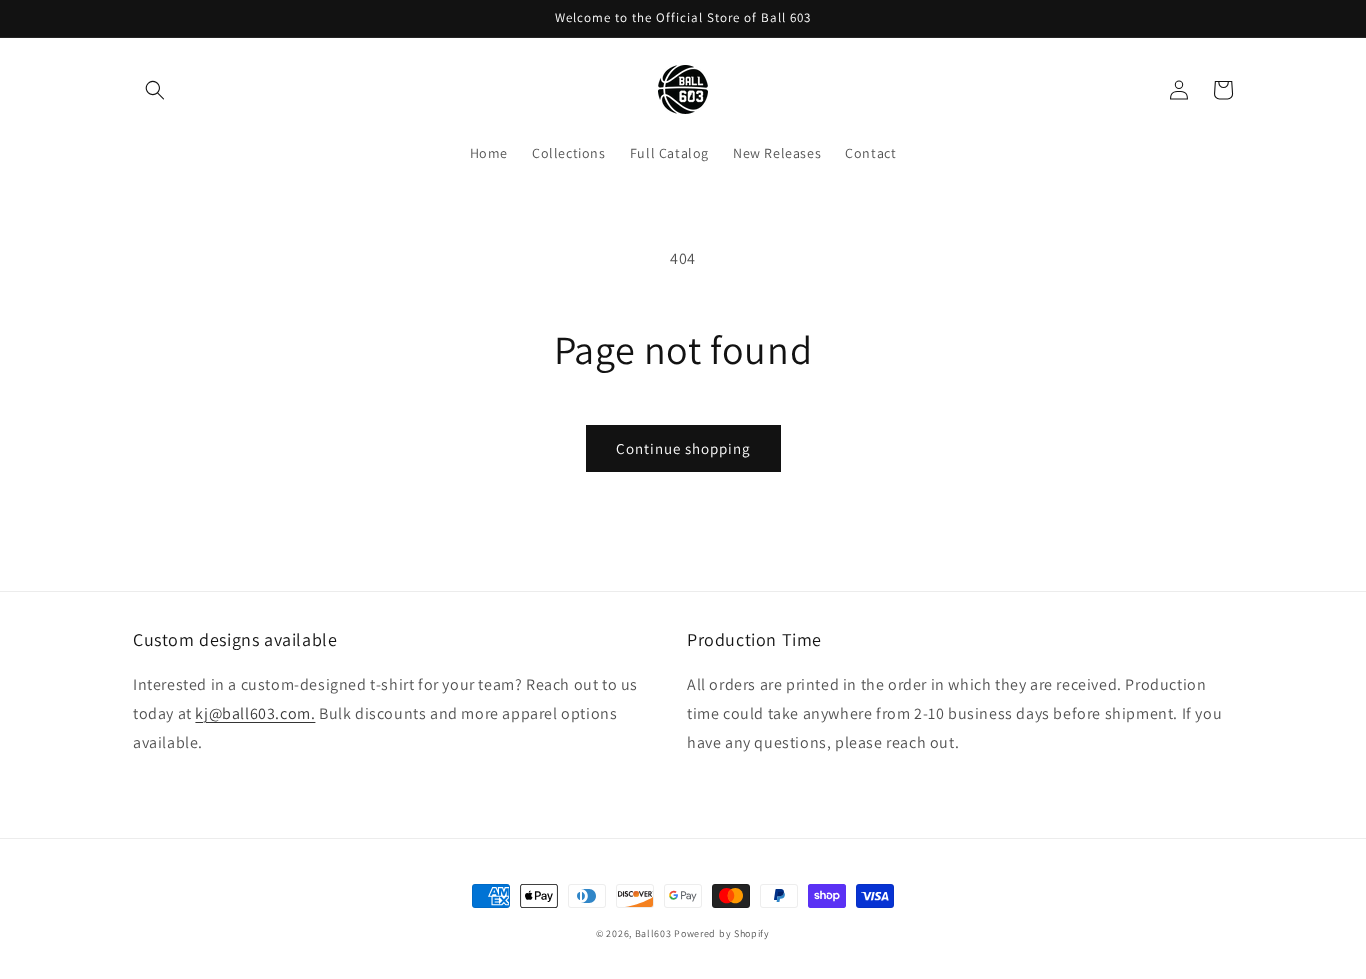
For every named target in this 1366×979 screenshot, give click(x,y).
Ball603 (653, 933)
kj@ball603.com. (255, 713)
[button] (155, 90)
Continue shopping (683, 448)
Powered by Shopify (722, 933)
